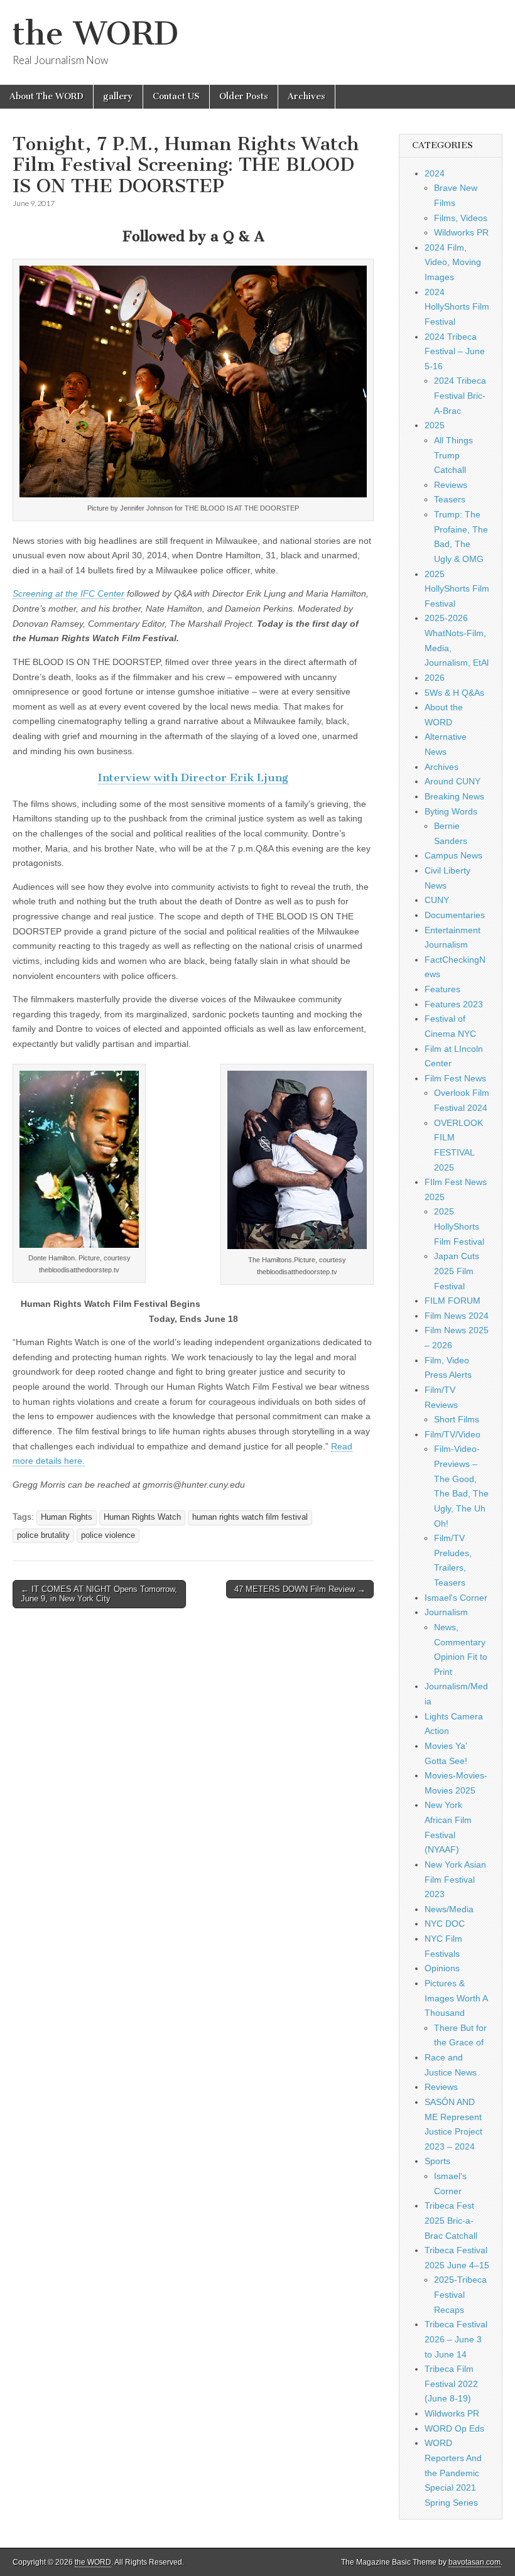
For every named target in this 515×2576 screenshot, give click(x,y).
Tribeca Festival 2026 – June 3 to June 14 (456, 2339)
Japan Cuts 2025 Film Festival (457, 1271)
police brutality (43, 1535)
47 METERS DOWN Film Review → (300, 1589)
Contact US (176, 96)
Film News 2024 (457, 1316)
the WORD (95, 34)
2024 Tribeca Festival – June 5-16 (455, 351)
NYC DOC (445, 1924)
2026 (435, 678)
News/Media (449, 1909)
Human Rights (67, 1517)
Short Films (457, 1419)
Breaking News (454, 796)
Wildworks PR (461, 232)
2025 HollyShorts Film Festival (457, 589)
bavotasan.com (474, 2562)
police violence (108, 1535)
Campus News (453, 855)
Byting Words (451, 811)
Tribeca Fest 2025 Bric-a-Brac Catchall (451, 2220)
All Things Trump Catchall (453, 455)
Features (442, 989)
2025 (435, 425)
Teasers (450, 499)
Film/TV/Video (453, 1434)
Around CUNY (453, 781)
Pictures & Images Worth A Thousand (456, 1998)
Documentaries (455, 915)
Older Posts (244, 96)
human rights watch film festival (250, 1517)
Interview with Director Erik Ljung (193, 777)
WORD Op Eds (454, 2428)
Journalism (446, 1612)
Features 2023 (454, 1004)
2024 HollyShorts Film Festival (457, 307)
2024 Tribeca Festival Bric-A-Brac (460, 395)
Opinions (442, 1968)
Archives (306, 96)
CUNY (437, 900)
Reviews (451, 485)
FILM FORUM (453, 1301)
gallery (118, 96)
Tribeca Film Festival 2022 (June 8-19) (451, 2384)
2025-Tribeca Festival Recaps (460, 2294)
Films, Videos (461, 218)
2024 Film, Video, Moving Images (453, 262)
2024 (435, 173)
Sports (437, 2161)
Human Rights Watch (142, 1517)
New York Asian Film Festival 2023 (455, 1879)
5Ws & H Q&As (454, 693)
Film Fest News (455, 1078)
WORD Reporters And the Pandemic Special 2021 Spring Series (453, 2473)
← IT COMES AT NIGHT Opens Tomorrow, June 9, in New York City (99, 1594)
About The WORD (46, 96)
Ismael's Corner (456, 1598)
